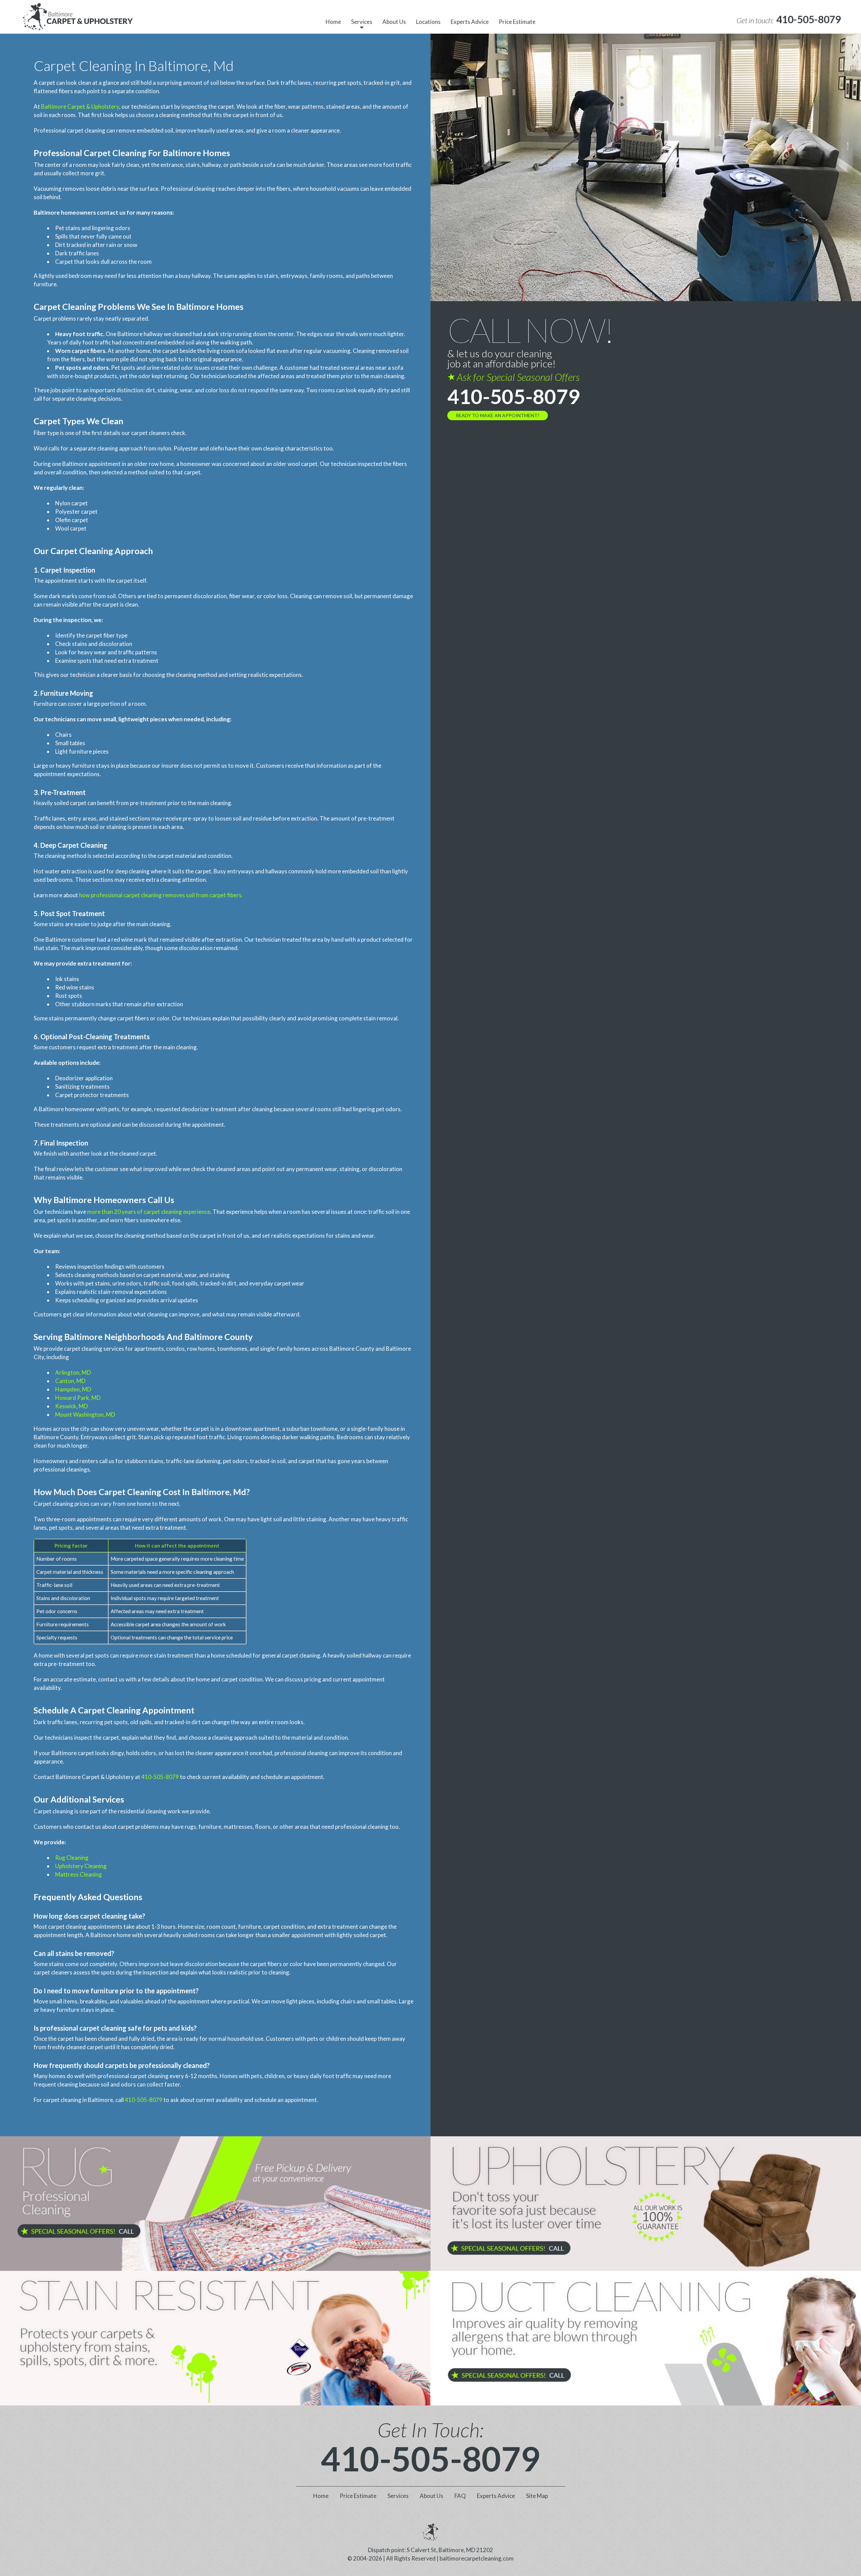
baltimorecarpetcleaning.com (477, 2558)
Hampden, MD (73, 1389)
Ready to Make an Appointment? (498, 415)
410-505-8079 (160, 1777)
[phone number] (215, 2203)
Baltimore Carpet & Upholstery (80, 106)
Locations (428, 22)
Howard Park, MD (78, 1398)
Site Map (537, 2496)
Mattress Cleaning (79, 1874)
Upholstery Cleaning (81, 1866)
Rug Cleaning (72, 1858)
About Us (394, 22)
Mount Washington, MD (85, 1414)
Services (362, 22)
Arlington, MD (73, 1372)
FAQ (460, 2496)
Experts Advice (470, 22)
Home (333, 22)
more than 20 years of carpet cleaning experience (149, 1212)
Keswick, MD (71, 1406)
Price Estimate (517, 22)
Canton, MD (70, 1381)
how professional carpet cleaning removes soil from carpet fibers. (161, 895)
